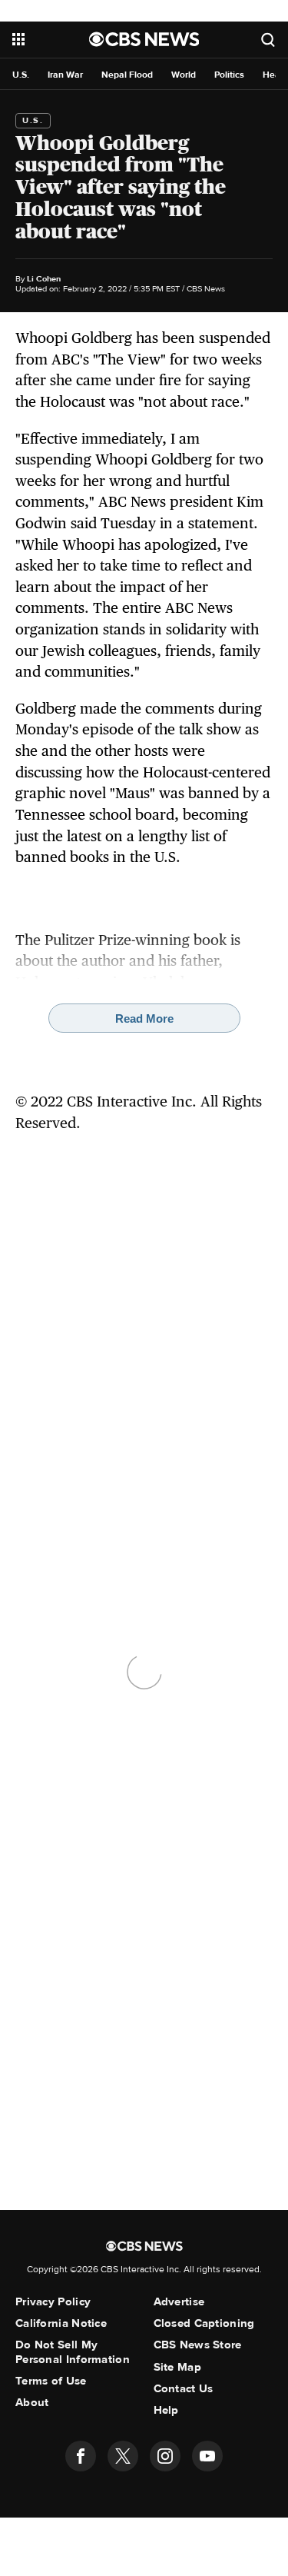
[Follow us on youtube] (207, 2456)
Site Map (177, 2367)
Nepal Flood (127, 75)
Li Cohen (44, 279)
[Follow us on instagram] (165, 2456)
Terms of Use (51, 2381)
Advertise (179, 2301)
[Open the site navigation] (51, 39)
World (184, 75)
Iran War (65, 75)
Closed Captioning (204, 2323)
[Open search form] (268, 40)
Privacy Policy (53, 2301)
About (32, 2402)
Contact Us (184, 2388)
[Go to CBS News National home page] (144, 39)
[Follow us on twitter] (123, 2456)
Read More (144, 1018)
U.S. (21, 75)
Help (166, 2410)
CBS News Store (198, 2345)
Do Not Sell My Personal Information (73, 2351)
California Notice (61, 2323)
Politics (229, 75)
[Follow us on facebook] (81, 2456)
